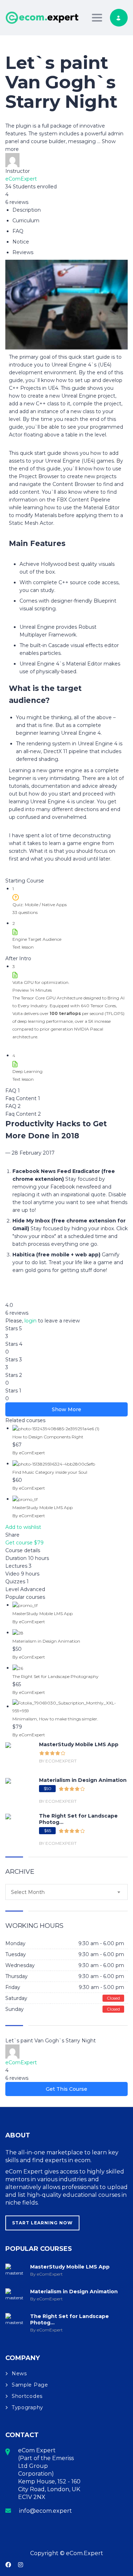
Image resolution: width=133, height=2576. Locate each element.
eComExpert (21, 179)
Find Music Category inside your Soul (50, 1472)
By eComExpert (29, 1453)
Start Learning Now (42, 2223)
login (31, 1321)
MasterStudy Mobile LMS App (43, 1507)
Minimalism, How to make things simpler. (55, 1719)
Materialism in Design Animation (46, 1641)
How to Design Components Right (48, 1437)
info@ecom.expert (46, 2511)
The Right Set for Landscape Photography (56, 1676)
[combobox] (66, 1892)
